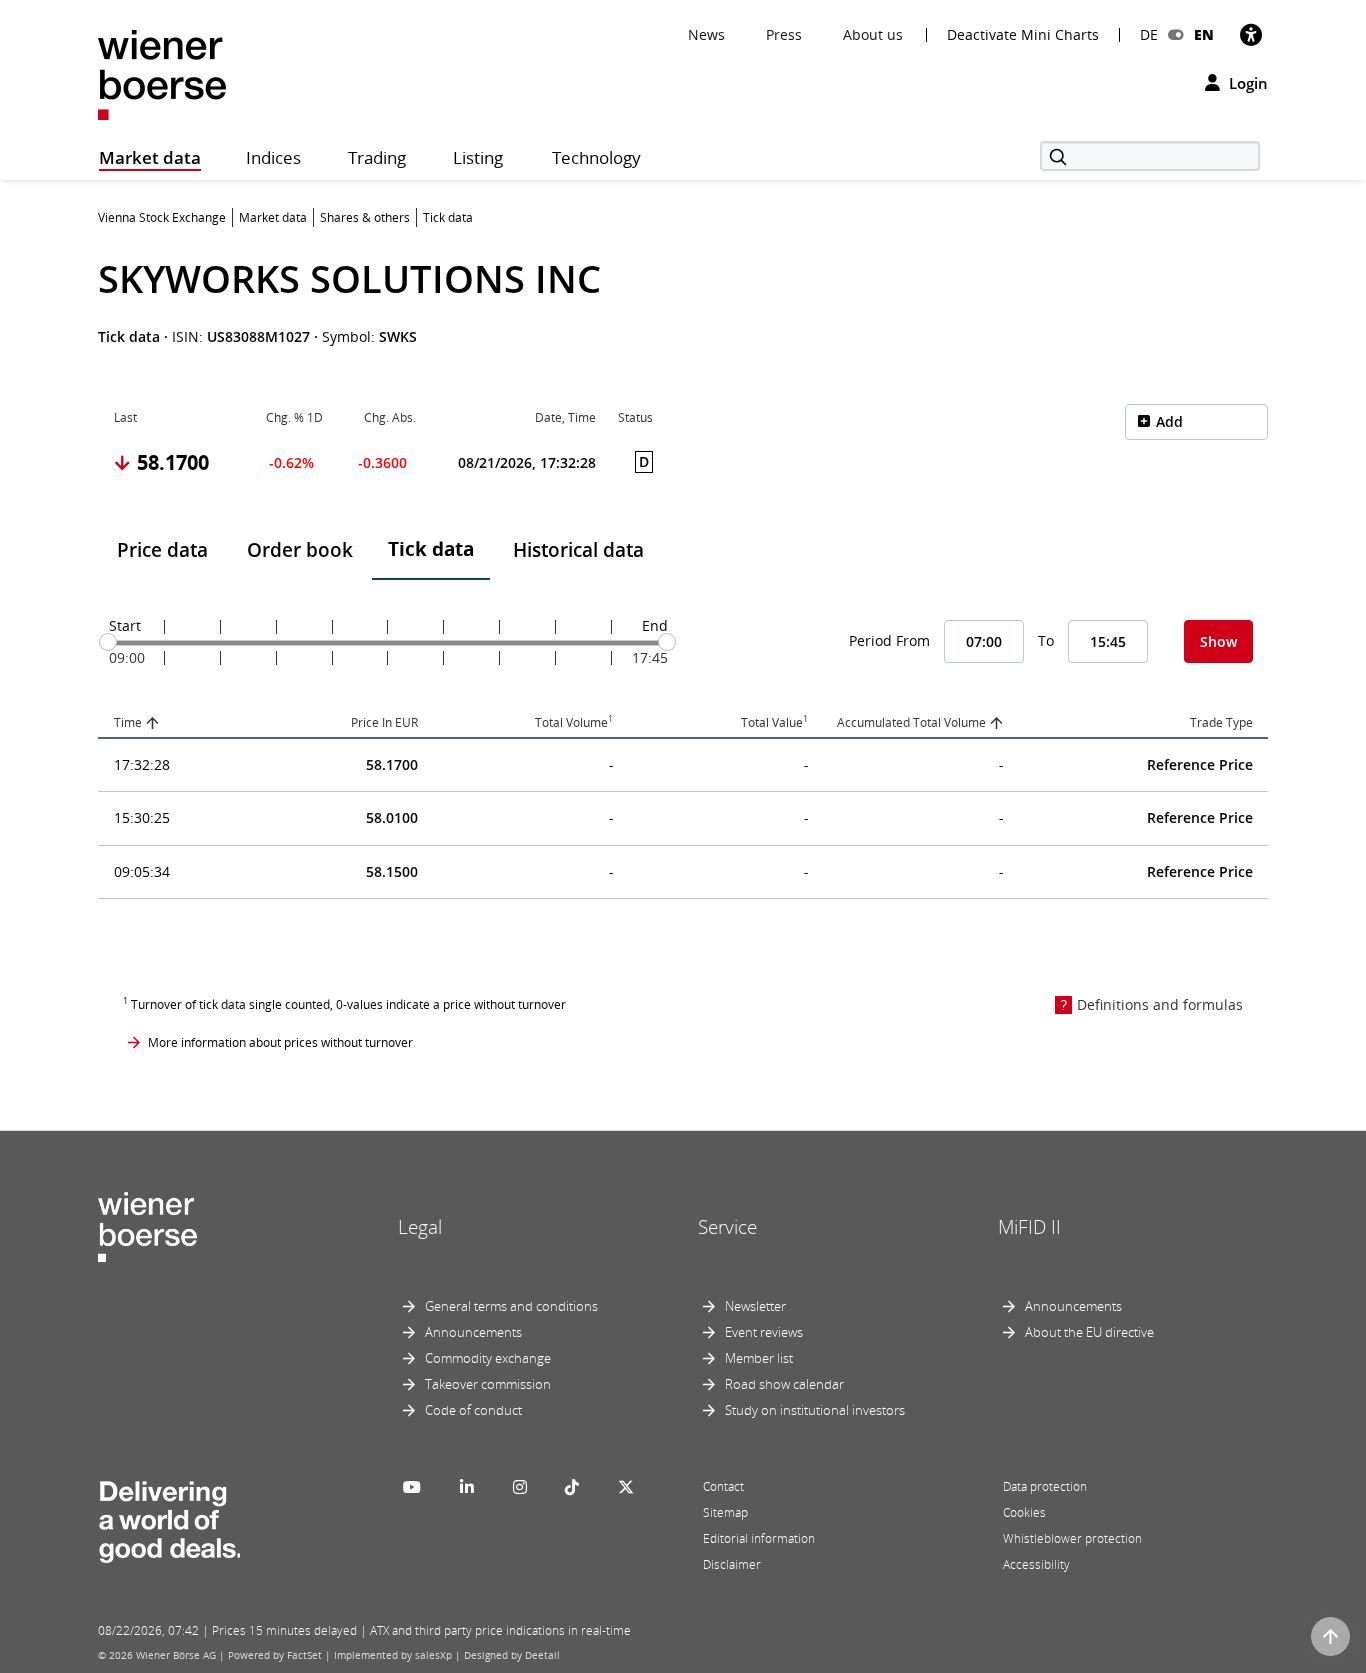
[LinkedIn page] (467, 1487)
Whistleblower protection (1072, 1538)
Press (784, 34)
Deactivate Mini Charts (1023, 35)
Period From (889, 640)
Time (128, 722)
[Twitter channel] (626, 1487)
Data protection (1045, 1486)
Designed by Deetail (512, 1655)
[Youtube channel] (412, 1487)
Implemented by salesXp (393, 1655)
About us (873, 34)
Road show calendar (784, 1384)
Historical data (578, 550)
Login (1246, 83)
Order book (300, 550)
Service (727, 1227)
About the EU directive (1089, 1332)
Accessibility (1036, 1564)
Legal (420, 1227)
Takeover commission (488, 1384)
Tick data (431, 549)
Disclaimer (732, 1564)
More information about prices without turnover (280, 1042)
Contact (723, 1486)
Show (1218, 641)
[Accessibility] (1251, 34)
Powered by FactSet (275, 1655)
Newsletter (755, 1306)
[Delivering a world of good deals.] (169, 1518)
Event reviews (764, 1332)
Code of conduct (473, 1410)
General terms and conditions (511, 1306)
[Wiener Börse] (162, 73)
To (1046, 640)
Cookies (1024, 1512)
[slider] (108, 642)
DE (1149, 34)
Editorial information (759, 1538)
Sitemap (725, 1512)
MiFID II (1029, 1227)
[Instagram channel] (520, 1487)
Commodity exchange (488, 1358)
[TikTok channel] (572, 1487)
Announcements (473, 1332)
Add (1169, 421)
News (706, 34)
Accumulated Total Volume (911, 722)
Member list (759, 1358)
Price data (162, 550)
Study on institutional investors (815, 1410)
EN (1204, 34)
